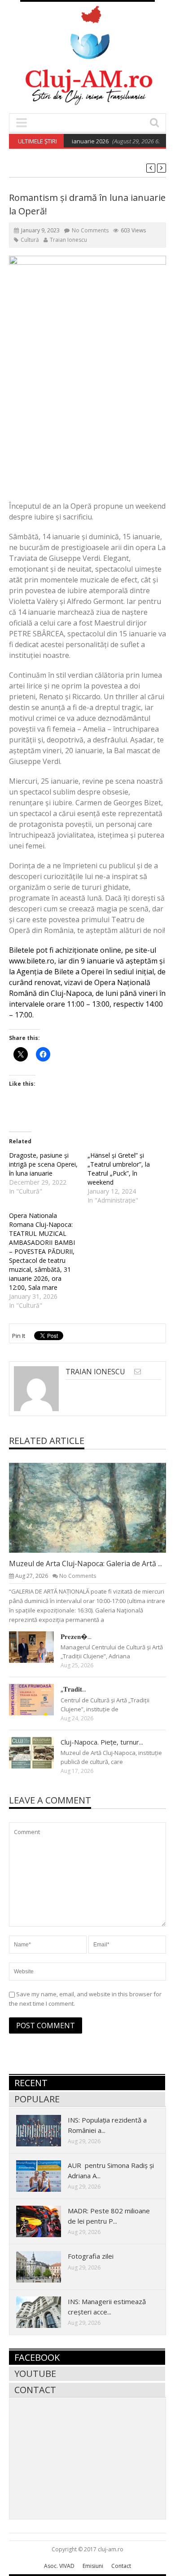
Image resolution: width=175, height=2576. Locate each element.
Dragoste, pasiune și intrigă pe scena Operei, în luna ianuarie (43, 1164)
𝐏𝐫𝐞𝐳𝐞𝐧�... (76, 1636)
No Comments (90, 230)
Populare (37, 2099)
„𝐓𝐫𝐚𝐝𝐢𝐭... (73, 1689)
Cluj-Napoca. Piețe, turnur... (102, 1742)
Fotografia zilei (91, 2256)
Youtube (35, 2374)
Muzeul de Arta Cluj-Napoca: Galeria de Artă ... (85, 1563)
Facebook (37, 2357)
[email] (138, 1371)
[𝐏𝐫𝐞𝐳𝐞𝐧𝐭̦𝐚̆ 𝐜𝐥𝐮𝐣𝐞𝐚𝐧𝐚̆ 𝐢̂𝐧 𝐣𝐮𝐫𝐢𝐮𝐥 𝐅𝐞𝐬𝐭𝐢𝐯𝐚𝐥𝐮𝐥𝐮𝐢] (39, 1647)
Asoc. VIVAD (59, 2566)
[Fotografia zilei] (46, 2266)
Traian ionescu (68, 240)
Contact (35, 2390)
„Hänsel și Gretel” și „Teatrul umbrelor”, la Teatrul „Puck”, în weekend (119, 1169)
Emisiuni (93, 2566)
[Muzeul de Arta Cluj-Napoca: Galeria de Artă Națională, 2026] (95, 1507)
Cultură (30, 240)
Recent (31, 2083)
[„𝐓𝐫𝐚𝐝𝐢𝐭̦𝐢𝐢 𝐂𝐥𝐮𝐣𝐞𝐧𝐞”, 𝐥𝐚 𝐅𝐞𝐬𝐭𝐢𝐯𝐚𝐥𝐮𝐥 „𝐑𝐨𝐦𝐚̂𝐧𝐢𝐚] (39, 1699)
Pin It (19, 1336)
